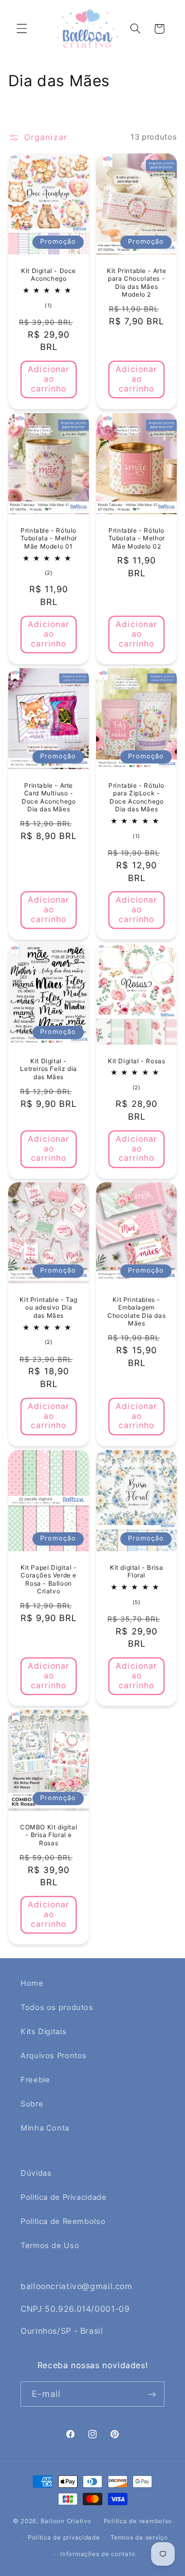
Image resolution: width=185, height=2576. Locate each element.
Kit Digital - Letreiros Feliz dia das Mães (48, 1069)
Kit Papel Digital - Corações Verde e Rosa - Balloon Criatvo (49, 1579)
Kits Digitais (43, 2032)
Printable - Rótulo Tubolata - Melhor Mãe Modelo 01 (48, 538)
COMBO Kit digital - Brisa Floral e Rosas (49, 1835)
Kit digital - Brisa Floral (136, 1572)
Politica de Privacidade (64, 2197)
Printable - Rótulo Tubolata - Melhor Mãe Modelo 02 (137, 538)
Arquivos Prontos (54, 2056)
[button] (22, 29)
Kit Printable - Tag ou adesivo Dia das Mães (48, 1307)
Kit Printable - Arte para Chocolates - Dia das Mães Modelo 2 (136, 283)
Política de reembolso (138, 2521)
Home (32, 1983)
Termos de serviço (139, 2538)
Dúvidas (36, 2173)
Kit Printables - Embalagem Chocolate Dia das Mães (136, 1312)
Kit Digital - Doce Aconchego (49, 275)
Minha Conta (45, 2128)
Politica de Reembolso (63, 2221)
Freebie (35, 2080)
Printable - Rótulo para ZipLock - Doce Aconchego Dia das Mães (136, 797)
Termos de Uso (50, 2246)
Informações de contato (98, 2554)
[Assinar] (152, 2394)
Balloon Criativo (66, 2521)
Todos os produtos (57, 2007)
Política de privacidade (64, 2538)
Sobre (32, 2104)
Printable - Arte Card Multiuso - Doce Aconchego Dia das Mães (49, 797)
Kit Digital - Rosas (136, 1061)
